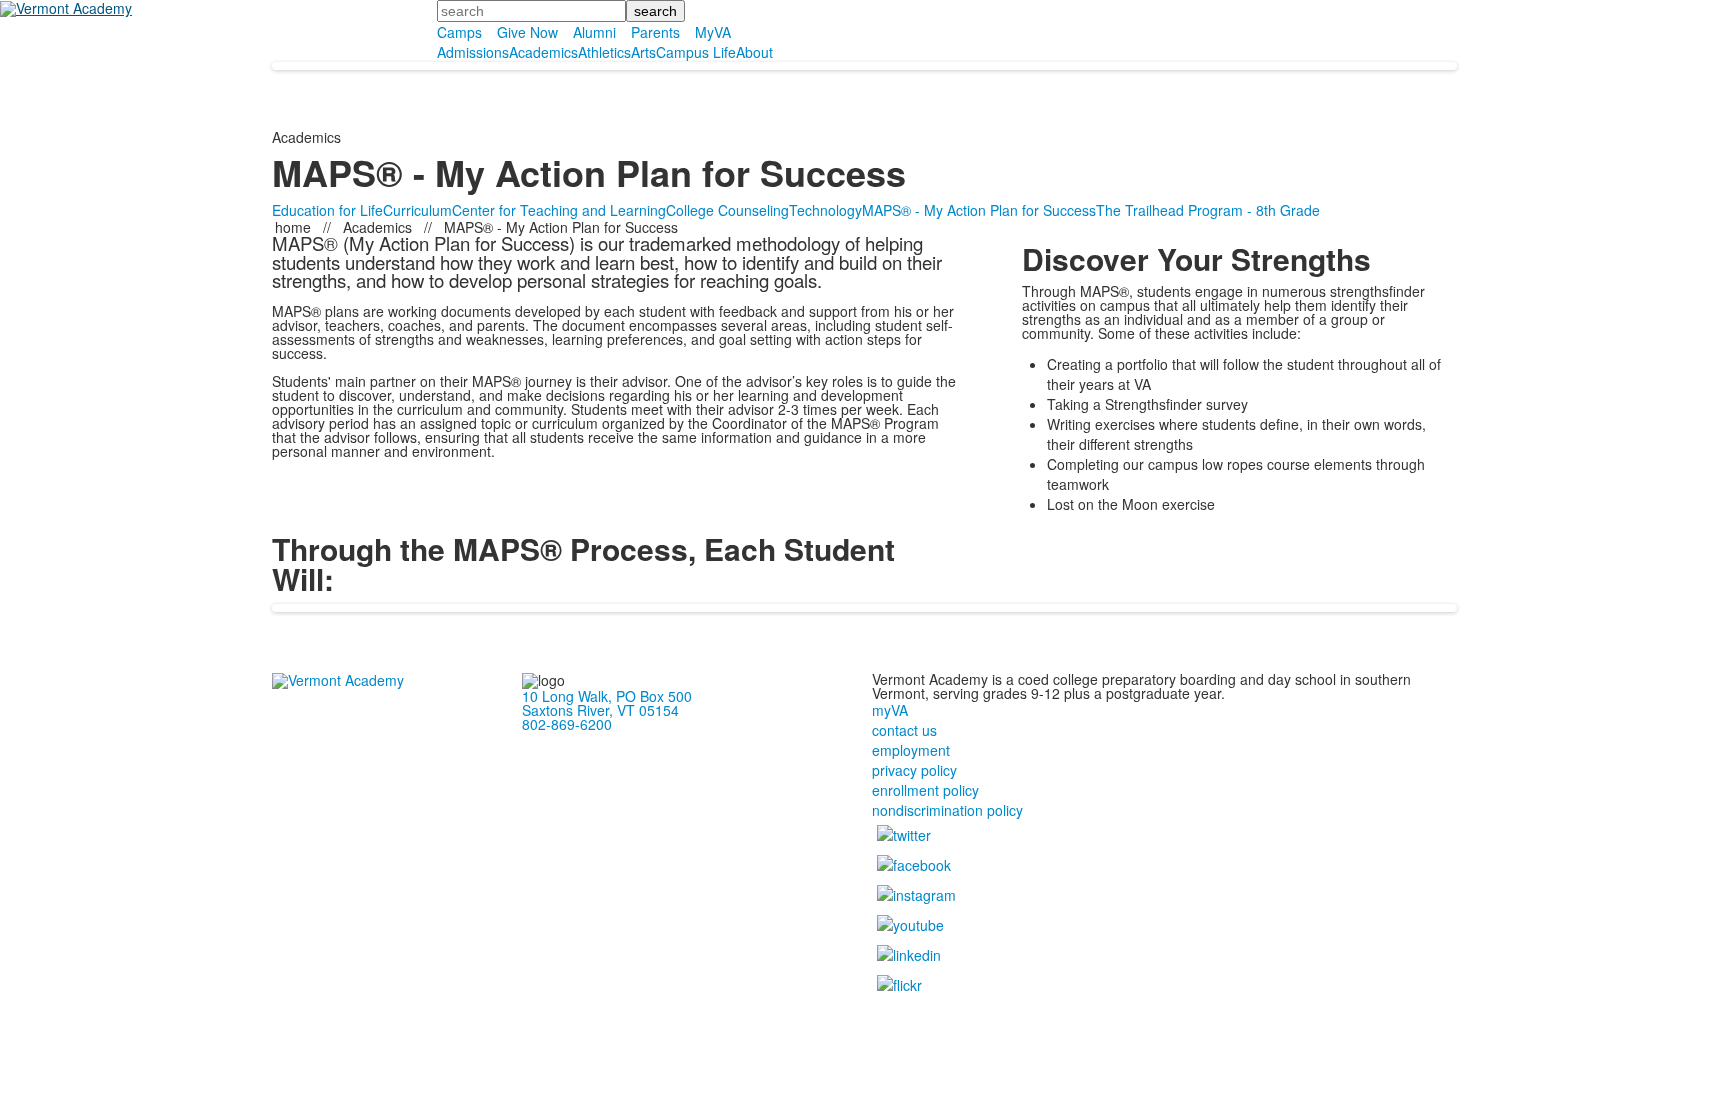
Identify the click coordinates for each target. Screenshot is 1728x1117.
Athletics (604, 52)
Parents (655, 32)
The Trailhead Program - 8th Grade (1208, 210)
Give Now (527, 32)
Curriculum (417, 210)
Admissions (473, 52)
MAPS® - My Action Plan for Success (979, 210)
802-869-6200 (567, 724)
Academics (543, 52)
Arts (643, 52)
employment (911, 750)
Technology (825, 210)
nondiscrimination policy (947, 810)
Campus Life (696, 52)
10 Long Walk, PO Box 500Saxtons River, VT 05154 (607, 703)
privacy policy (914, 770)
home (295, 227)
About (754, 52)
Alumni (594, 32)
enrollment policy (925, 790)
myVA (890, 710)
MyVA (713, 32)
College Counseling (727, 210)
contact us (904, 730)
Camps (459, 32)
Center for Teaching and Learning (559, 210)
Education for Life (327, 210)
